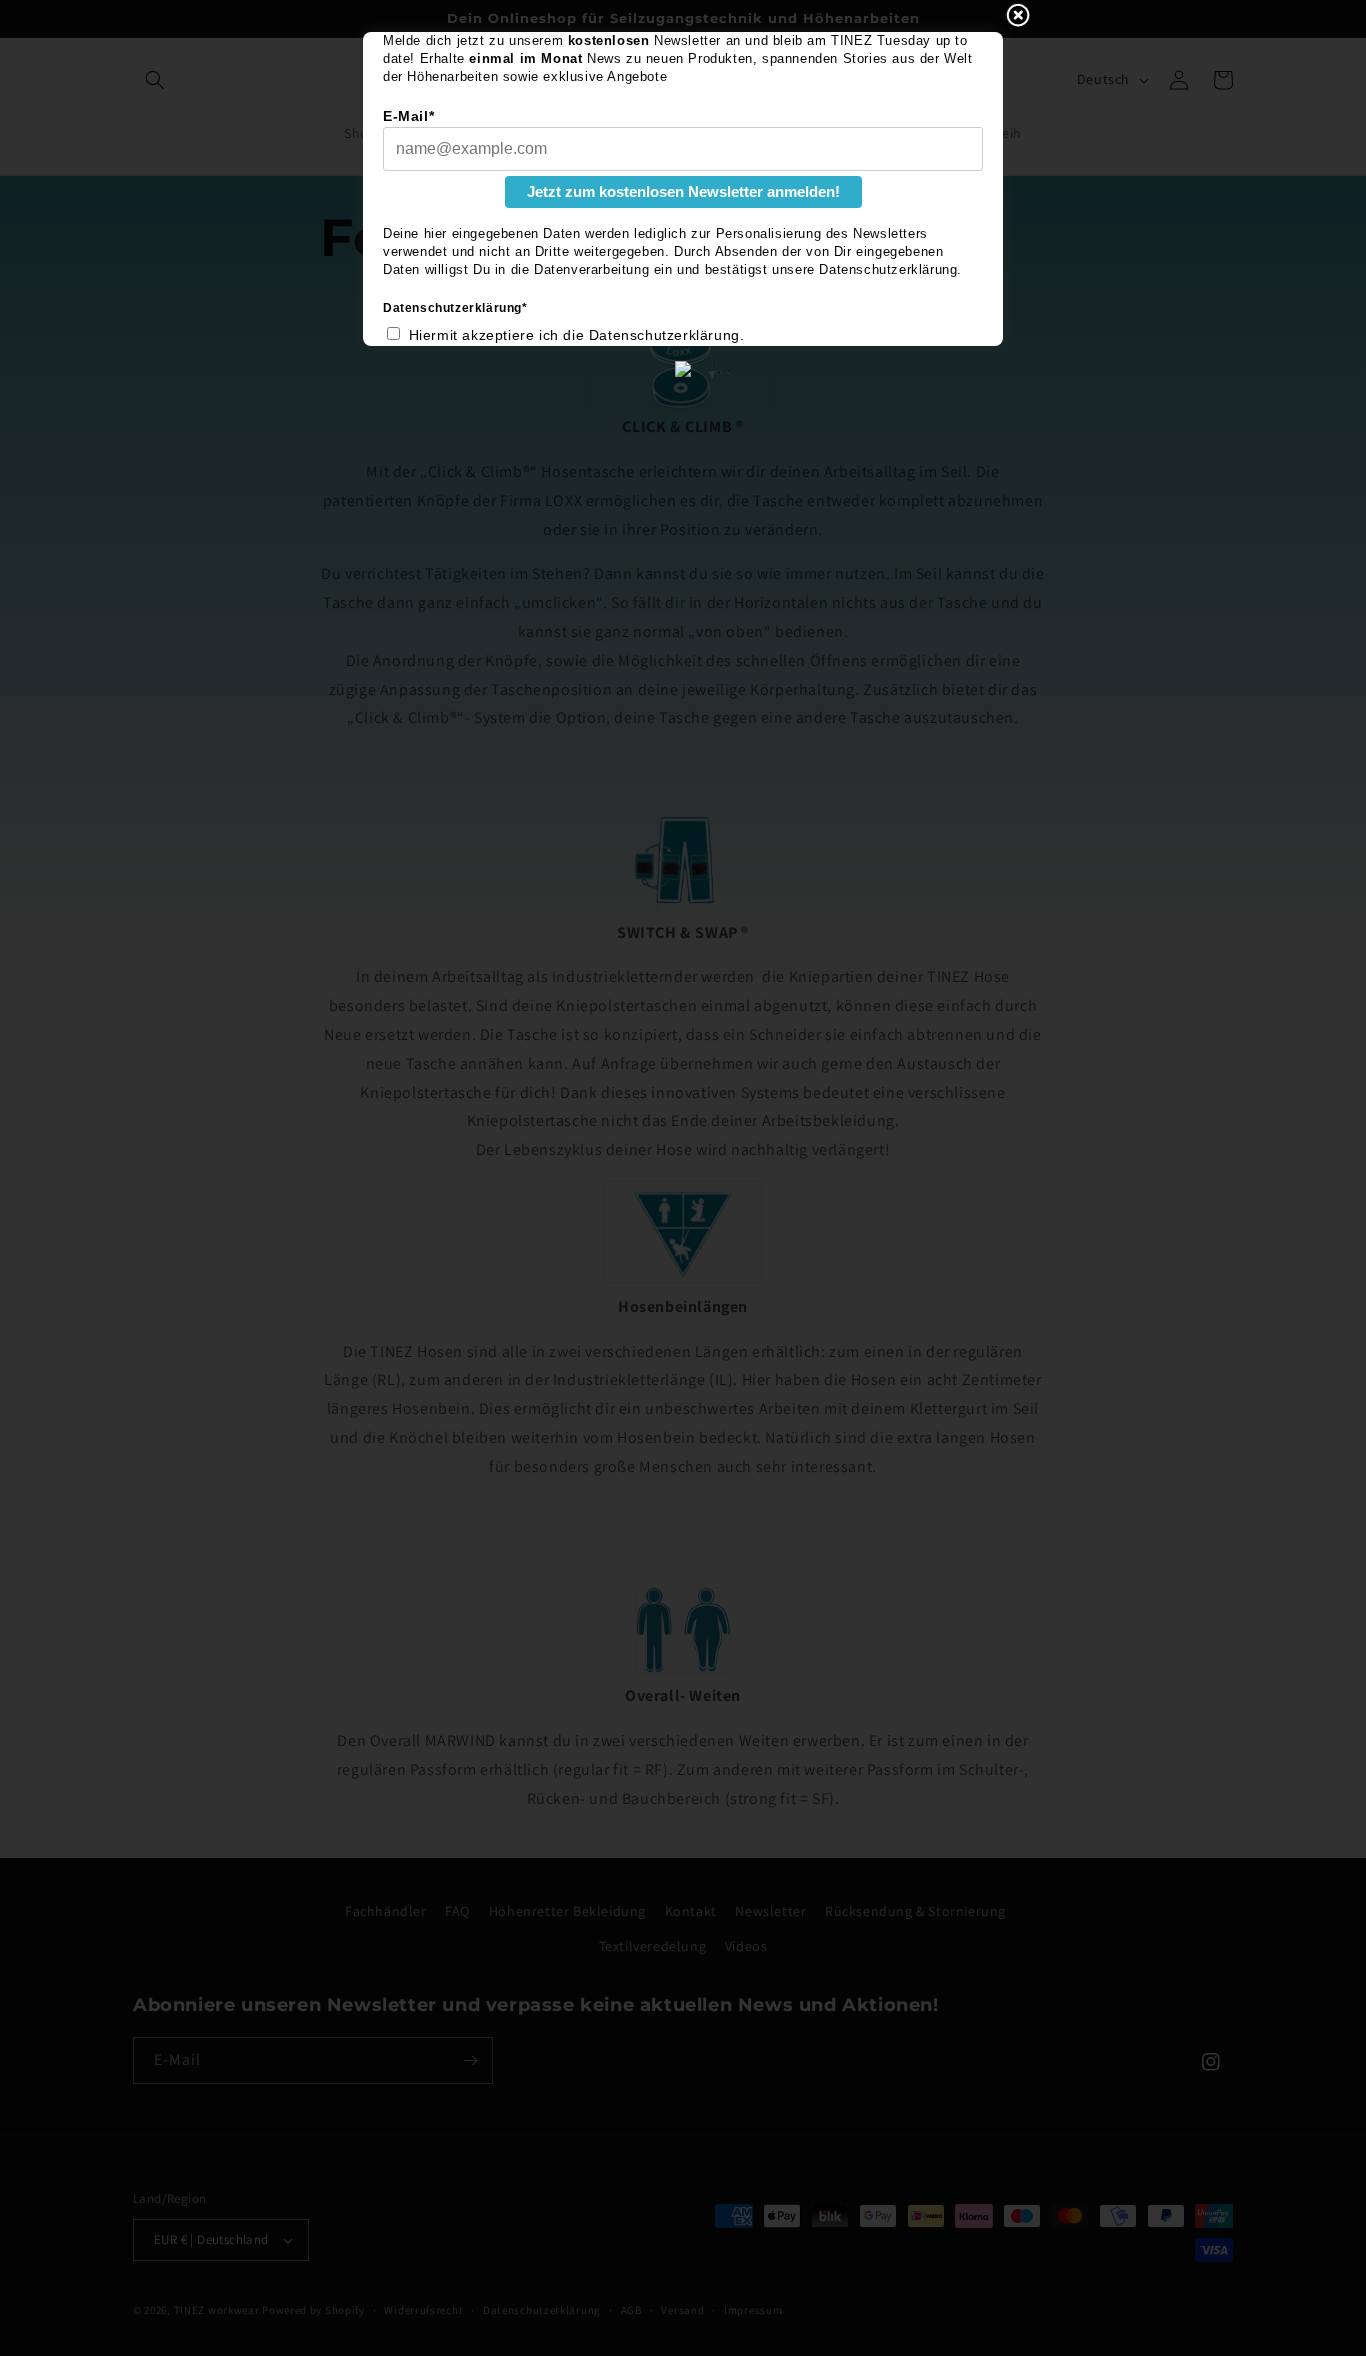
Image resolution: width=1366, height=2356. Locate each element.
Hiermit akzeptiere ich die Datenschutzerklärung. (577, 335)
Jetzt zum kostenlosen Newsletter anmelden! (683, 191)
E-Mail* (408, 116)
